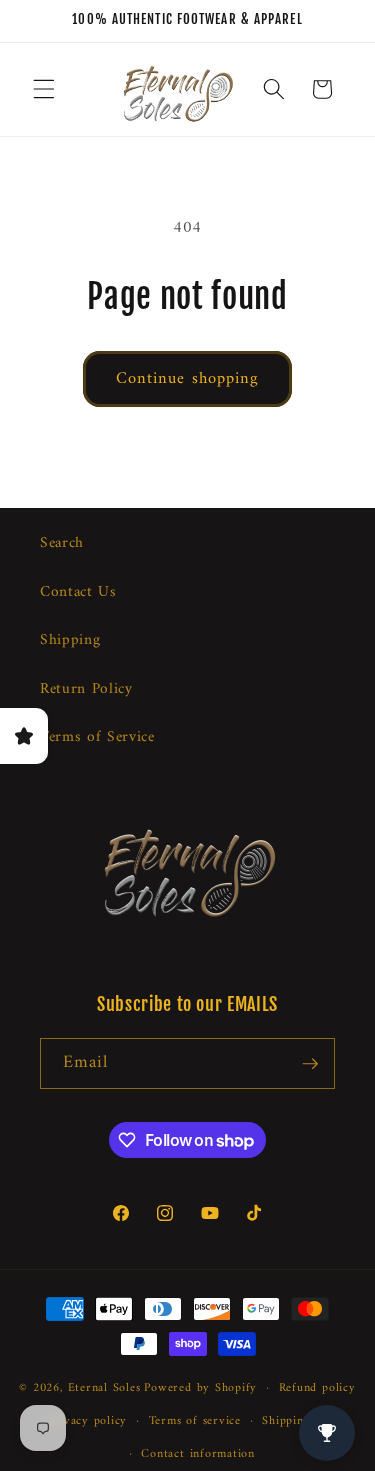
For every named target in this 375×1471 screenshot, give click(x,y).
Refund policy (317, 1388)
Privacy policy (87, 1421)
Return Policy (86, 689)
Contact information (198, 1454)
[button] (44, 89)
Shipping (70, 640)
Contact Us (78, 592)
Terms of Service (97, 737)
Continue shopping (188, 378)
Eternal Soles (104, 1388)
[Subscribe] (310, 1064)
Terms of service (195, 1421)
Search (62, 543)
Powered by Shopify (200, 1388)
